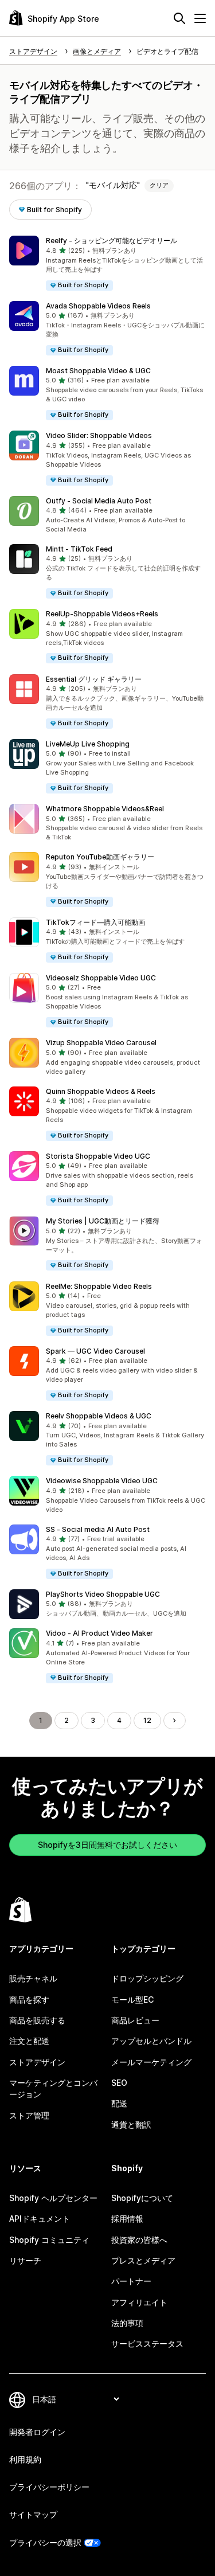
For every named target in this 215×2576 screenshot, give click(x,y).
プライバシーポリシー (49, 2487)
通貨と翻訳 (131, 2124)
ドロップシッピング (147, 1978)
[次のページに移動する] (174, 1721)
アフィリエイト (139, 2302)
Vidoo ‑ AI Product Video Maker (99, 1633)
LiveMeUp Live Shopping (88, 744)
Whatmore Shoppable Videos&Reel (105, 809)
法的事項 (127, 2323)
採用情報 (127, 2219)
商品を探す (29, 2000)
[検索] (179, 18)
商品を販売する (37, 2020)
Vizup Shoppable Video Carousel (101, 1043)
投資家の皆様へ (139, 2240)
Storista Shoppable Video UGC (98, 1156)
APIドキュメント (40, 2219)
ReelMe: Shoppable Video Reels (99, 1286)
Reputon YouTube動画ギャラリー (100, 857)
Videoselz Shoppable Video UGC (101, 978)
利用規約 (25, 2459)
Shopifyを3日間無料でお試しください (107, 1845)
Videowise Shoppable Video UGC (102, 1481)
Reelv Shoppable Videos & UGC (99, 1416)
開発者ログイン (37, 2432)
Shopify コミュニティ (49, 2240)
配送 (119, 2103)
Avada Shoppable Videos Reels (98, 306)
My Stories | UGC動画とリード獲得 (103, 1221)
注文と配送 (29, 2041)
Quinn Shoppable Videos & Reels (101, 1091)
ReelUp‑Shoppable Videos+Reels (102, 614)
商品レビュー (135, 2020)
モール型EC (132, 2000)
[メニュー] (200, 18)
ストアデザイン (37, 2062)
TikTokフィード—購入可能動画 (95, 922)
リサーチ (25, 2260)
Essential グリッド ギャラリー (94, 679)
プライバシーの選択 (45, 2542)
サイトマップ (33, 2514)
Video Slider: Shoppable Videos (99, 435)
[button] (107, 263)
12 (147, 1720)
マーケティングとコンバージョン (53, 2088)
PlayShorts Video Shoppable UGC (103, 1594)
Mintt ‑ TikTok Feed (79, 549)
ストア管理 (29, 2115)
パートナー (131, 2281)
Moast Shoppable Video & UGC (98, 371)
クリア (159, 185)
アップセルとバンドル (151, 2041)
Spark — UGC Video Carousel (95, 1351)
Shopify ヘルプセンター (53, 2198)
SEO (119, 2083)
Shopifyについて (142, 2198)
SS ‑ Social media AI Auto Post (98, 1529)
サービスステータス (147, 2344)
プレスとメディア (143, 2260)
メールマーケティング (151, 2062)
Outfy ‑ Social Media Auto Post (99, 501)
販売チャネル (33, 1978)
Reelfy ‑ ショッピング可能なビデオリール (112, 241)
